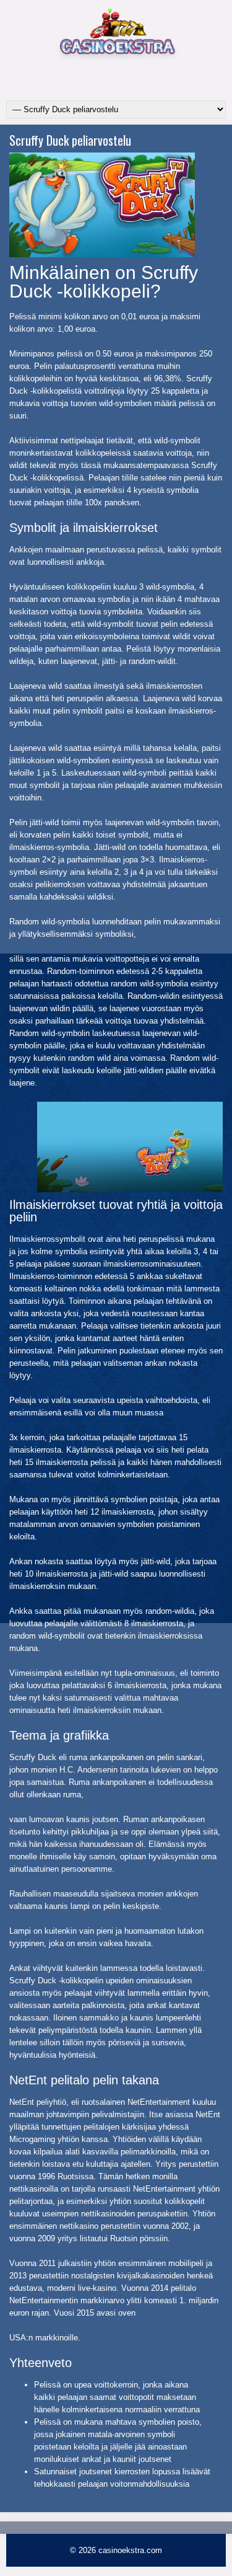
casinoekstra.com (130, 2550)
